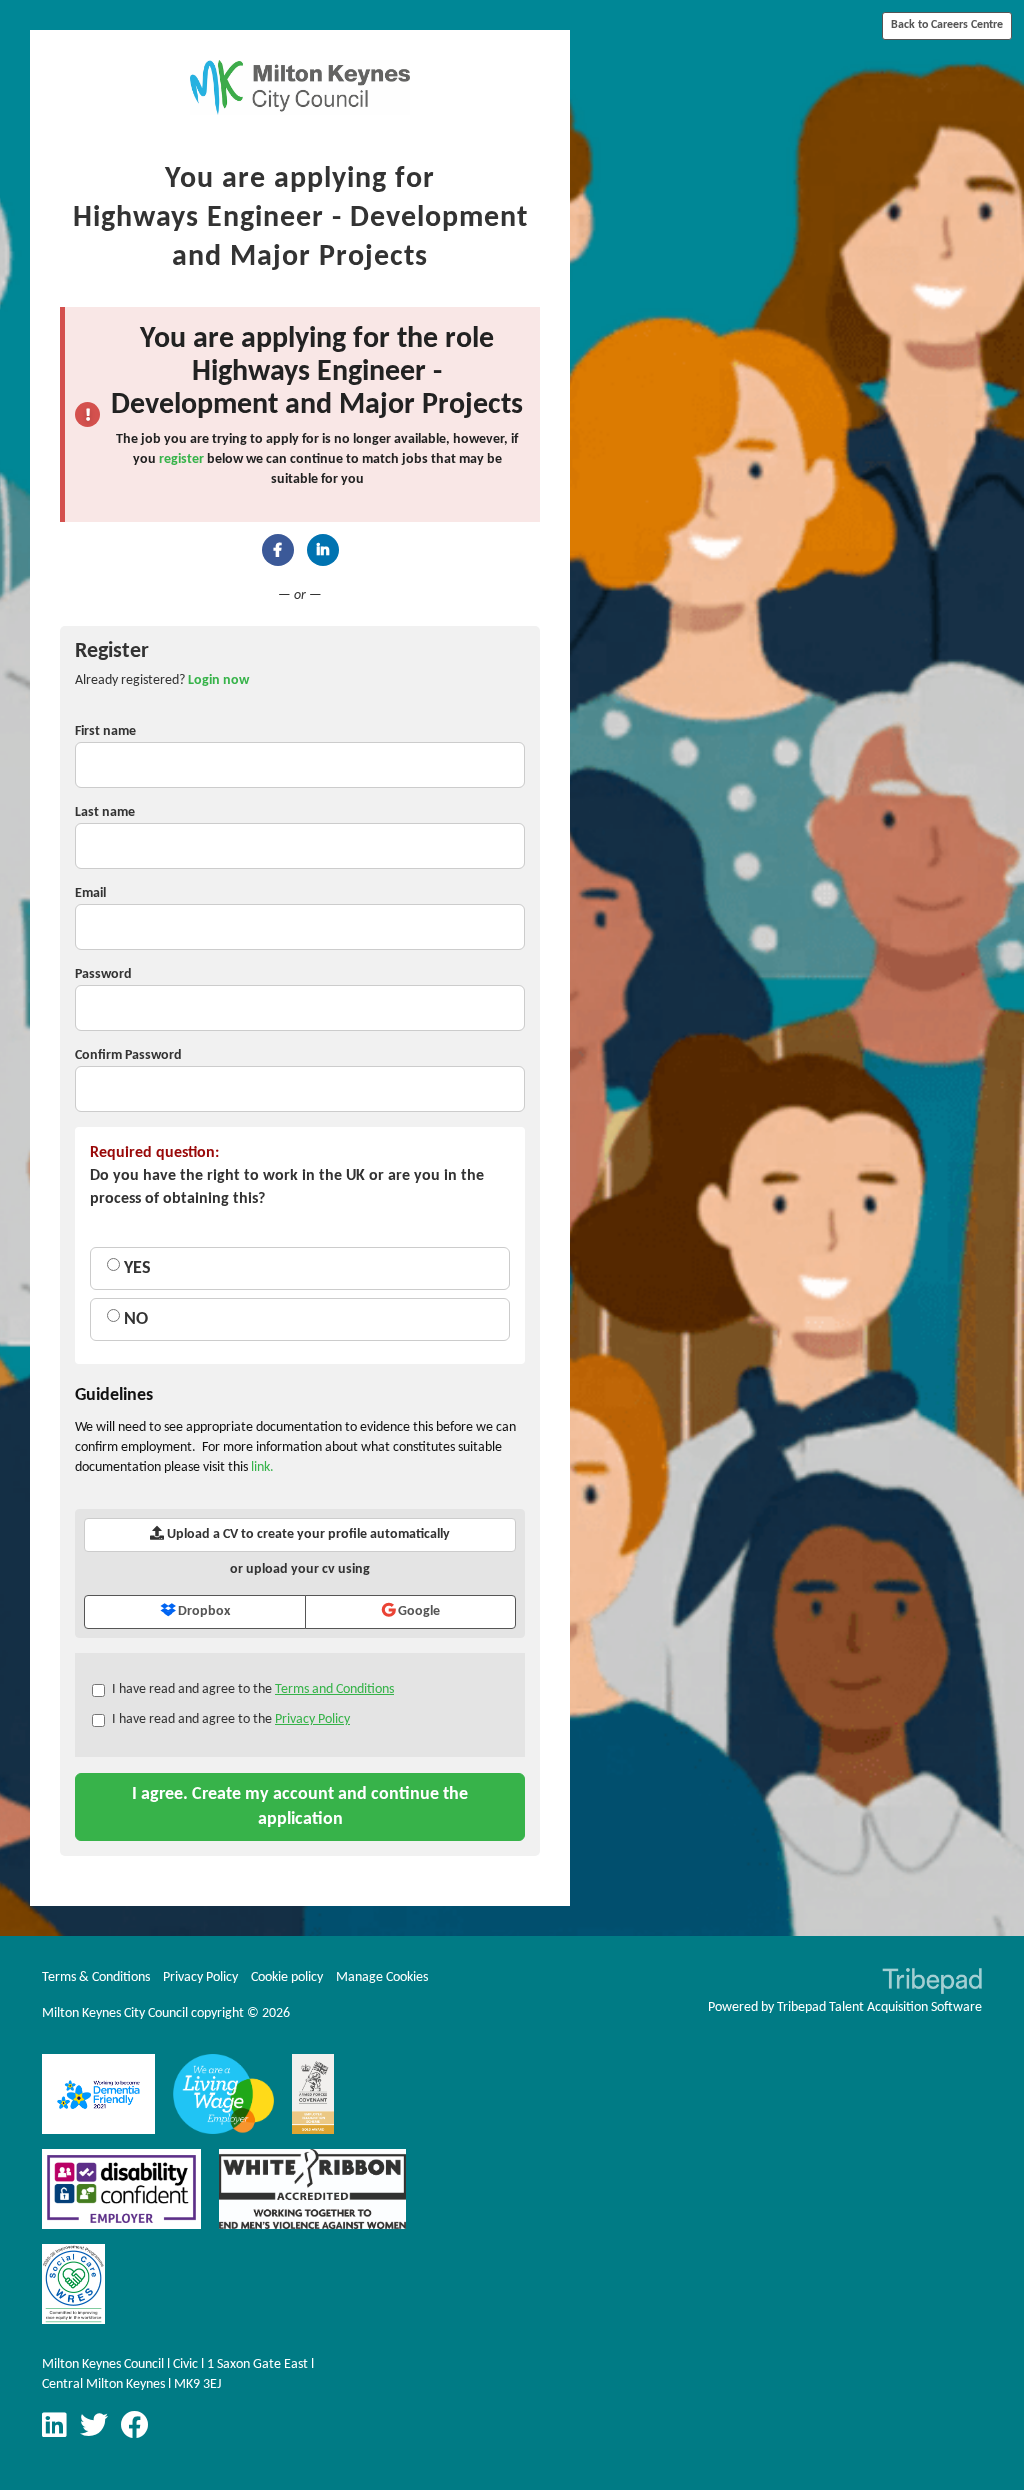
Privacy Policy (312, 1719)
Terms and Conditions (334, 1689)
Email (90, 893)
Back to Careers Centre (947, 25)
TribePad (932, 1983)
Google (417, 1611)
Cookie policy (287, 1977)
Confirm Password (128, 1055)
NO (134, 1319)
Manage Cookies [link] (382, 1977)
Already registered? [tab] (162, 680)
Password (103, 974)
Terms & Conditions (96, 1977)
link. (262, 1467)
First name (105, 731)
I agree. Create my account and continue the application (300, 1807)
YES (135, 1268)
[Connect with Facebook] (278, 550)
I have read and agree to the (253, 1689)
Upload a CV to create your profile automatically (307, 1534)
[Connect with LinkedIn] (323, 550)
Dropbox (202, 1611)
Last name (105, 812)
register (181, 459)
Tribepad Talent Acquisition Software (879, 2007)
